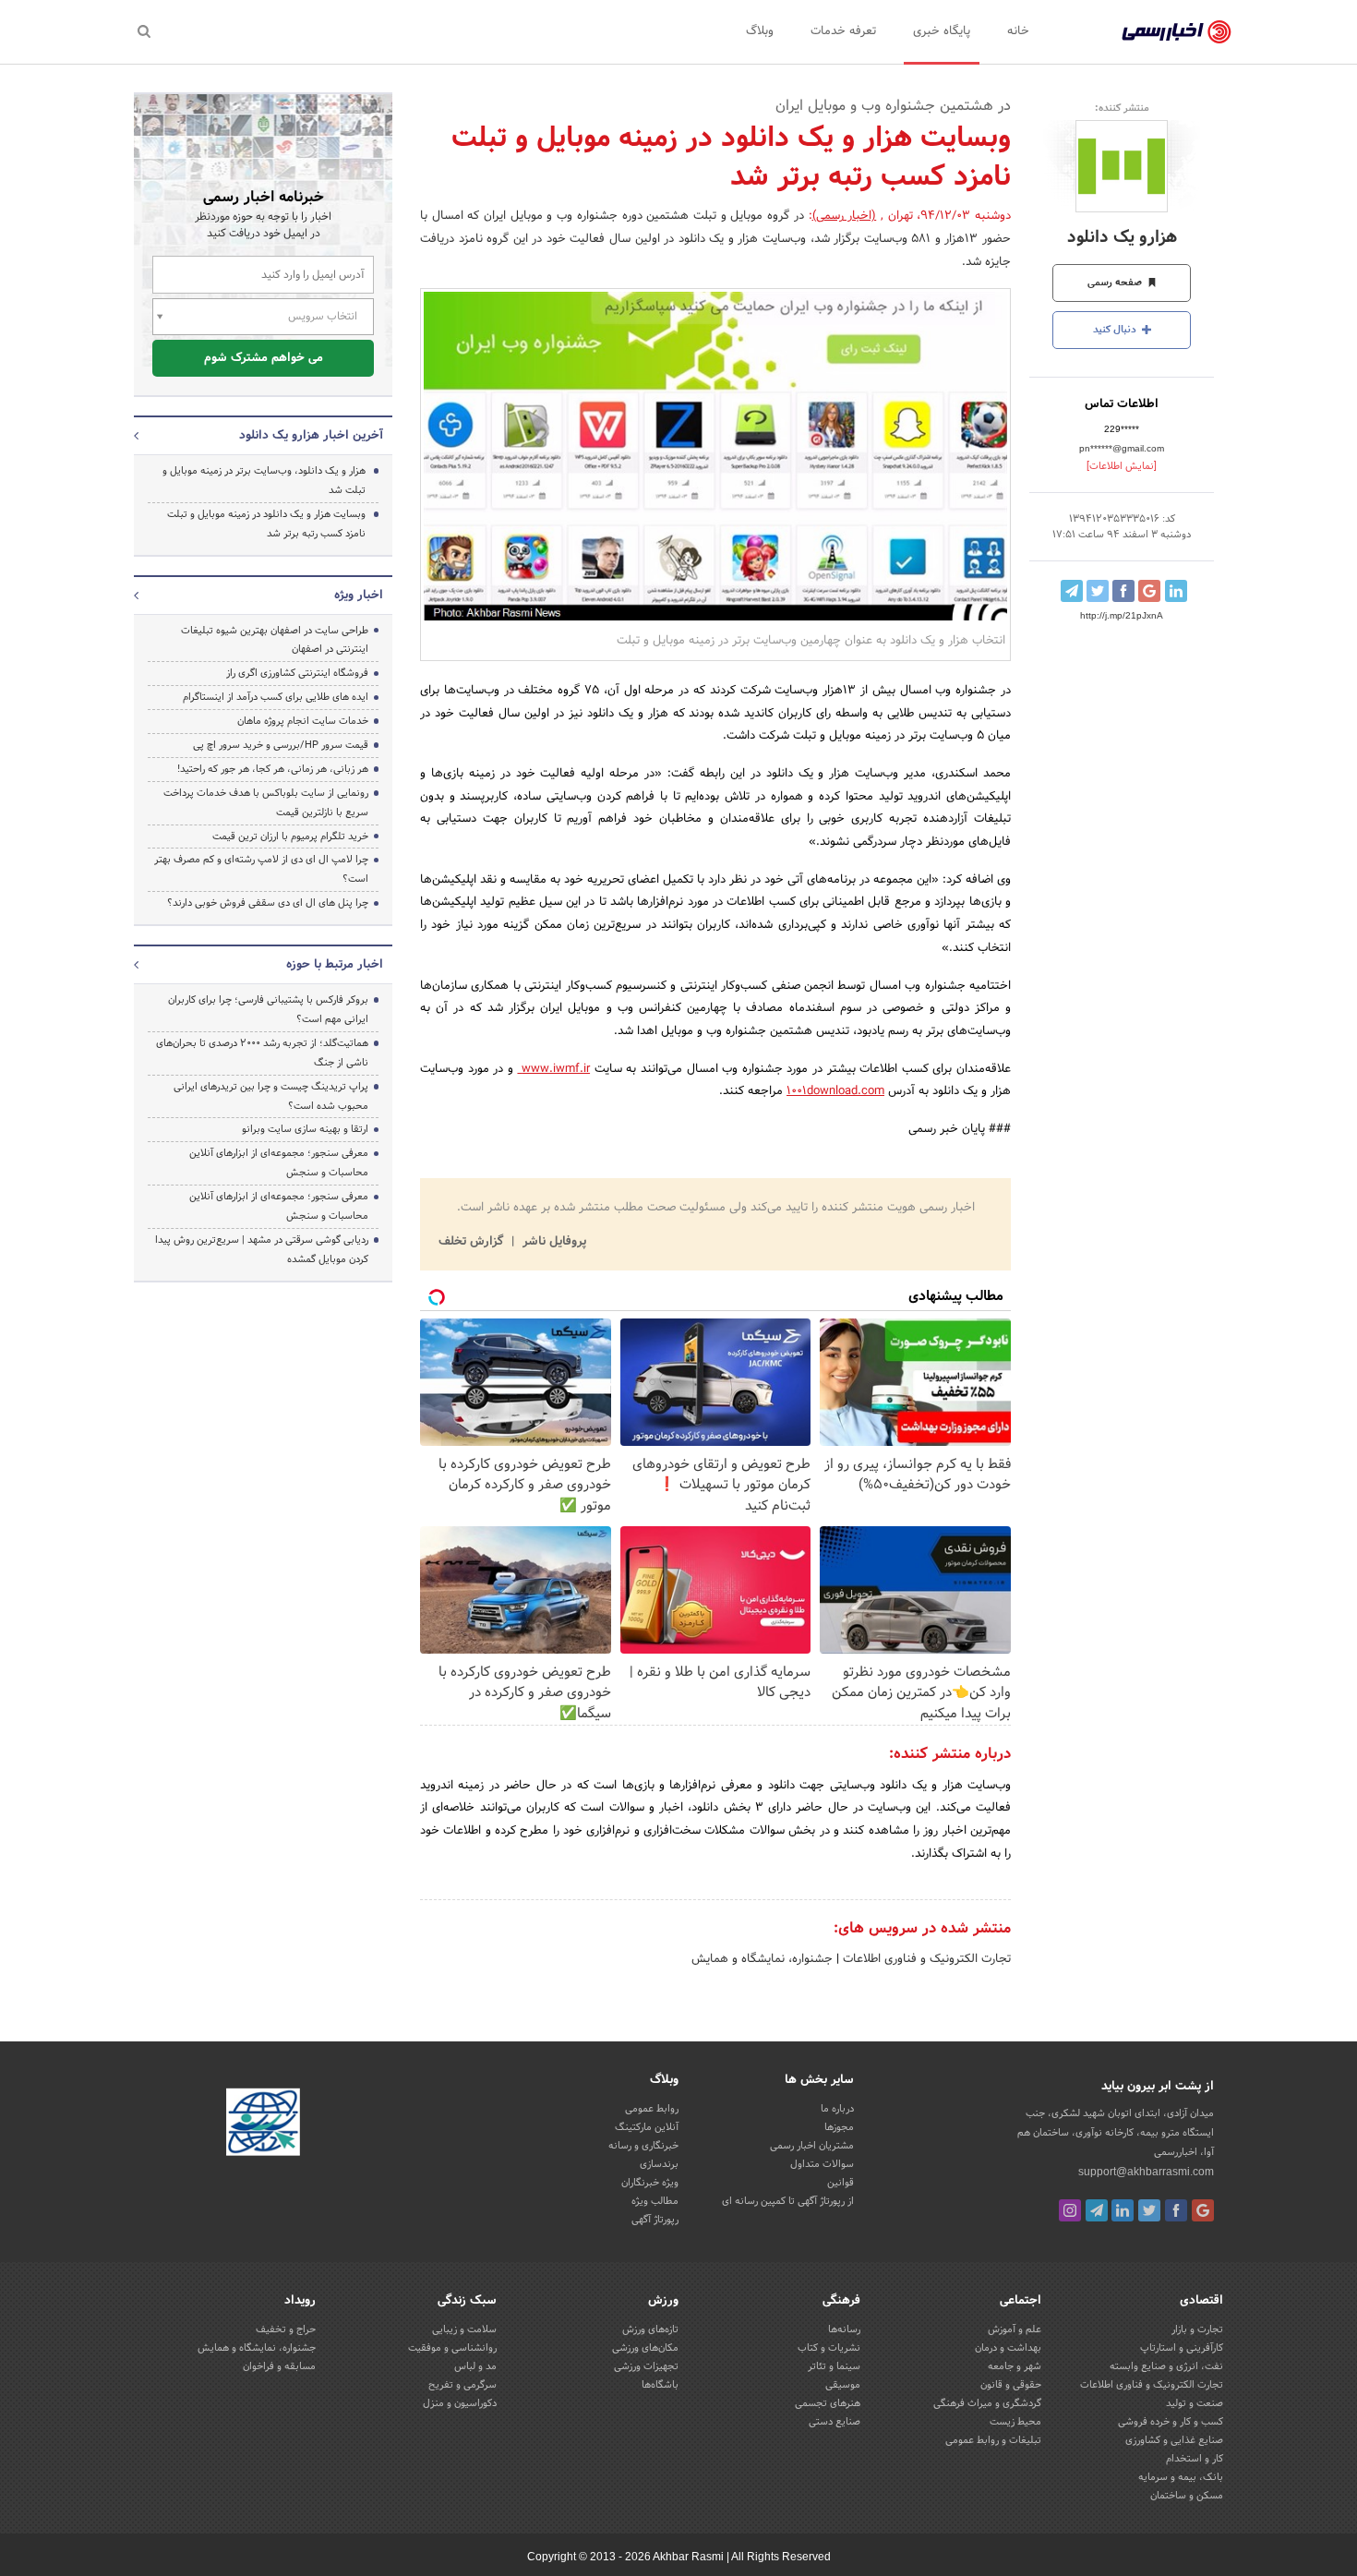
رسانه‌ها (844, 2329)
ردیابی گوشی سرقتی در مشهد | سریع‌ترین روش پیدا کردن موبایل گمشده (262, 1250)
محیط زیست (1015, 2422)
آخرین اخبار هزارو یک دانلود (311, 436)
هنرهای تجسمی (828, 2403)
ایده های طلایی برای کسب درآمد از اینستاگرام (276, 697)
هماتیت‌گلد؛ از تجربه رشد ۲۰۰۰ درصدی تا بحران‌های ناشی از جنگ (262, 1053)
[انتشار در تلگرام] (1072, 591)
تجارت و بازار (1197, 2329)
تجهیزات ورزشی (646, 2366)
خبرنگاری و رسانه (643, 2146)
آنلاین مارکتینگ (647, 2127)
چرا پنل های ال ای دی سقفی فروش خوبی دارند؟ (268, 903)
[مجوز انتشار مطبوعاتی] (263, 2125)
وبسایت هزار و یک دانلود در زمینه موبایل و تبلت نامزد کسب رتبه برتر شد (266, 524)
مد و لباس (475, 2366)
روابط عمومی (652, 2109)
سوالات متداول (822, 2164)
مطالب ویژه (655, 2201)
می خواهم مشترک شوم (264, 358)
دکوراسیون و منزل (460, 2403)
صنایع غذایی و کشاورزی (1174, 2440)
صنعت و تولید (1195, 2403)
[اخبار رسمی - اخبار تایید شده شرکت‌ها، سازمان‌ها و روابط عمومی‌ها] (1177, 32)
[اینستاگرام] (1070, 2210)
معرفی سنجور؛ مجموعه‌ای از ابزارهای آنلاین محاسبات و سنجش (279, 1163)
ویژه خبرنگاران (650, 2183)
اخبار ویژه (359, 596)
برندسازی (659, 2164)
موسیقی (843, 2385)
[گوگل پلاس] (1203, 2210)
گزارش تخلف (473, 1242)
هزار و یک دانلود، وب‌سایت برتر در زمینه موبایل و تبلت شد (264, 481)
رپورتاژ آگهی (655, 2220)
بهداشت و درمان (1008, 2348)
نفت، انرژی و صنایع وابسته (1166, 2366)
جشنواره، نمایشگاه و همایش (762, 1959)
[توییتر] (1149, 2210)
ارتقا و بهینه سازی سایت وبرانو (304, 1129)
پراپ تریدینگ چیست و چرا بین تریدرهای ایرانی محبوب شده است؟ (271, 1096)
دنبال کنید (1116, 330)
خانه (1018, 31)
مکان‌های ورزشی (645, 2348)
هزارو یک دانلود (1122, 238)
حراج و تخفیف (286, 2329)
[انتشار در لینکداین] (1176, 591)
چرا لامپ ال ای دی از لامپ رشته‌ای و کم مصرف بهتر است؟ (261, 869)
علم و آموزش (1015, 2329)
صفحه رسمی (1116, 283)
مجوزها (839, 2127)
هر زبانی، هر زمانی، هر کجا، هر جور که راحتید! (273, 769)
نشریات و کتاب (829, 2348)
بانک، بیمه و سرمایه (1181, 2477)
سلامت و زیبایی (464, 2329)
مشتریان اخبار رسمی (812, 2146)
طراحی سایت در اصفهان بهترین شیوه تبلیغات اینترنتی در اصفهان (275, 640)
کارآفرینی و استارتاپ (1182, 2348)
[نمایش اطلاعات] (1122, 466)
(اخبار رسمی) (845, 216)
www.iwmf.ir (553, 1069)
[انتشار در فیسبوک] (1123, 591)
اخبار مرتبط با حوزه (335, 965)
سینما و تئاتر (834, 2366)
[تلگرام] (1097, 2210)
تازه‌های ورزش (650, 2329)
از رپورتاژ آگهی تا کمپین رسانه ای (788, 2201)
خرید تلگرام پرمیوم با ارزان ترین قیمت (290, 837)
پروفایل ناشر (552, 1242)
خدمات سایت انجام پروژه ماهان (303, 721)
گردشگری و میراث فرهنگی (987, 2403)
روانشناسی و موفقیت (452, 2348)
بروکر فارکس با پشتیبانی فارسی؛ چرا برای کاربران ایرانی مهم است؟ (268, 1010)
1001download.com (835, 1091)
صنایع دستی (835, 2422)
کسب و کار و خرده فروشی (1171, 2422)
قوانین (841, 2183)
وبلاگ (760, 31)
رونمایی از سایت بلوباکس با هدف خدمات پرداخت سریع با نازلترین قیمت (266, 803)
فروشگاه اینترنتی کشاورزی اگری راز (297, 673)
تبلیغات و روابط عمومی (993, 2440)
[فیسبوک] (1176, 2210)
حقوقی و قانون (1011, 2385)
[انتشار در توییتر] (1098, 591)
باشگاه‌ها (660, 2385)
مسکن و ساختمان (1187, 2496)
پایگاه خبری (942, 31)
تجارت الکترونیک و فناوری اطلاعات (925, 1959)
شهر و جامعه (1015, 2366)
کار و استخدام (1195, 2459)
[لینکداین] (1123, 2210)
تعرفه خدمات (843, 31)
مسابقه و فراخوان (279, 2366)
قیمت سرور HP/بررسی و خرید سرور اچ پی (281, 745)
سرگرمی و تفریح (462, 2385)
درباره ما (837, 2109)
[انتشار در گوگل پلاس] (1149, 591)
